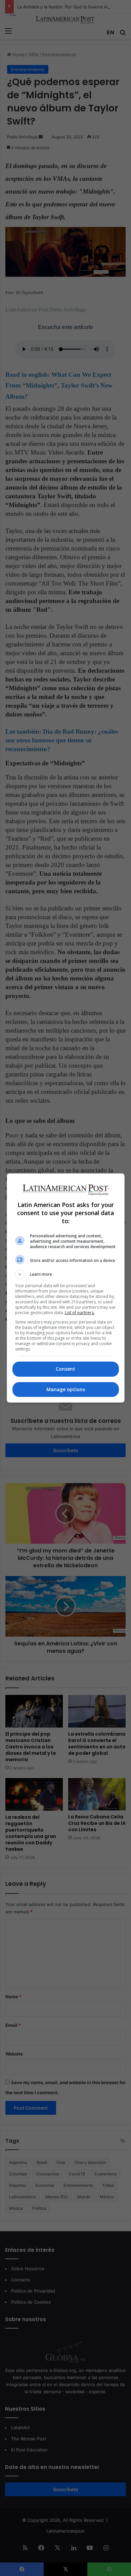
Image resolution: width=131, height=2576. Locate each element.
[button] (66, 1274)
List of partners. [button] (80, 1313)
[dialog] (66, 1288)
